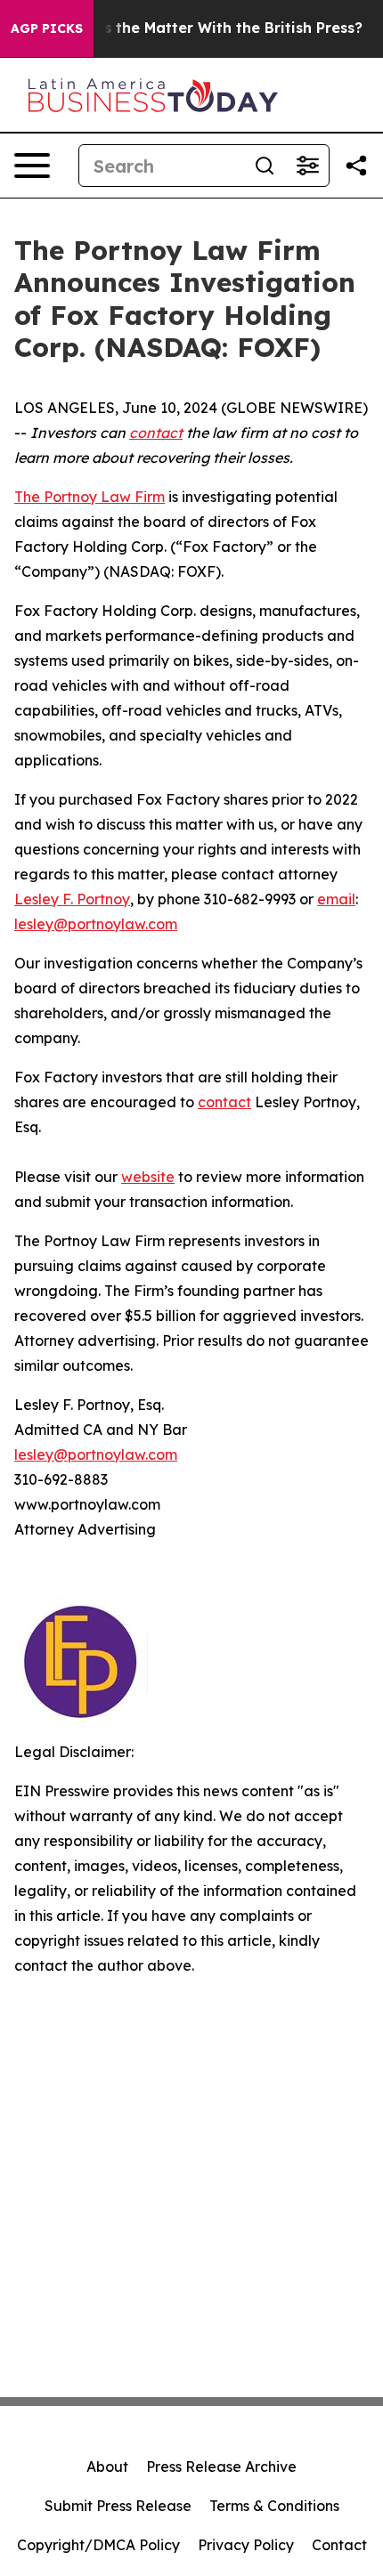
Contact (339, 2545)
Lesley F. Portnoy (72, 899)
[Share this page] (356, 166)
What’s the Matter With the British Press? (212, 28)
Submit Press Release (118, 2506)
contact (224, 1102)
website (148, 1177)
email (336, 899)
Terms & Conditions (274, 2506)
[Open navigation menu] (32, 166)
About (107, 2467)
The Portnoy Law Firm (90, 497)
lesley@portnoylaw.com (96, 924)
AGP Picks (47, 28)
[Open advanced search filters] (307, 166)
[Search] (265, 166)
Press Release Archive (221, 2467)
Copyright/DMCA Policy (98, 2545)
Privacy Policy (246, 2545)
